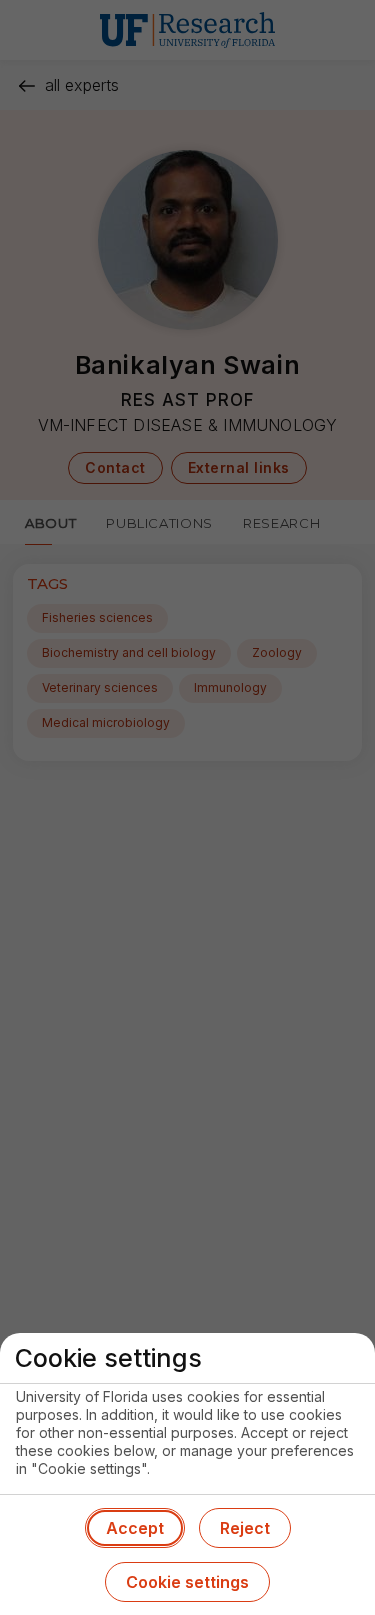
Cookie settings (187, 1582)
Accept (135, 1528)
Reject (245, 1528)
